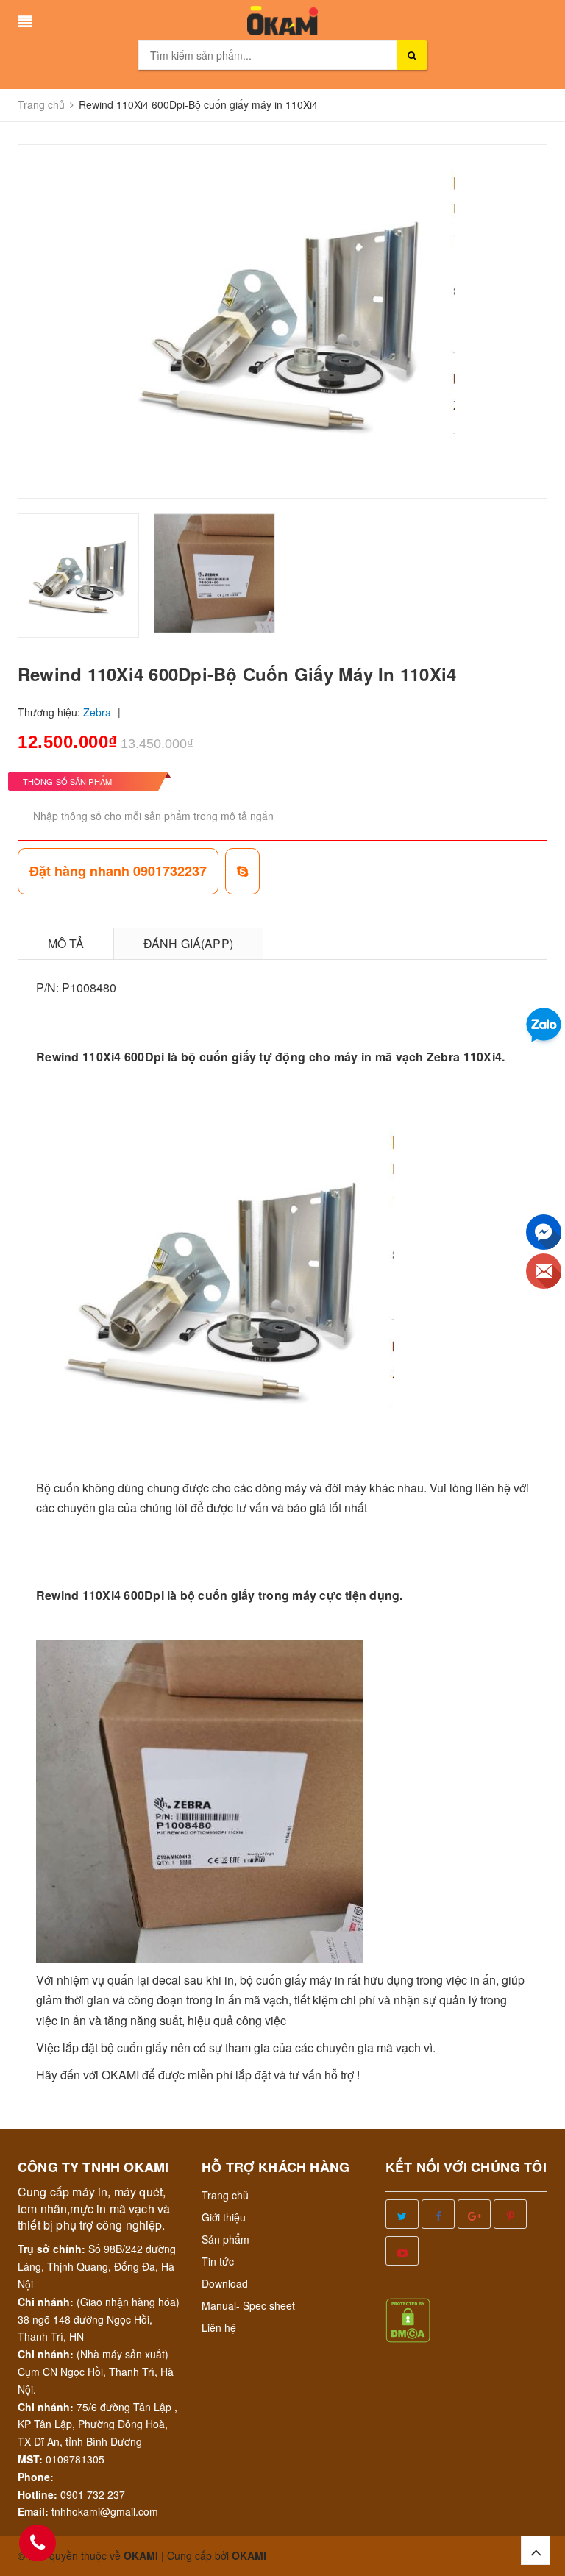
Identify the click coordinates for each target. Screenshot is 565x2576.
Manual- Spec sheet (248, 2305)
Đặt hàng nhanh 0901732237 (118, 871)
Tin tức (218, 2261)
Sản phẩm (225, 2239)
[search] (412, 55)
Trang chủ (225, 2195)
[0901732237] (38, 2543)
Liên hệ (219, 2327)
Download (225, 2283)
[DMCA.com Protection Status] (408, 2319)
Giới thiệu (224, 2217)
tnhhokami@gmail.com (105, 2511)
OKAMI (249, 2555)
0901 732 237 (93, 2494)
